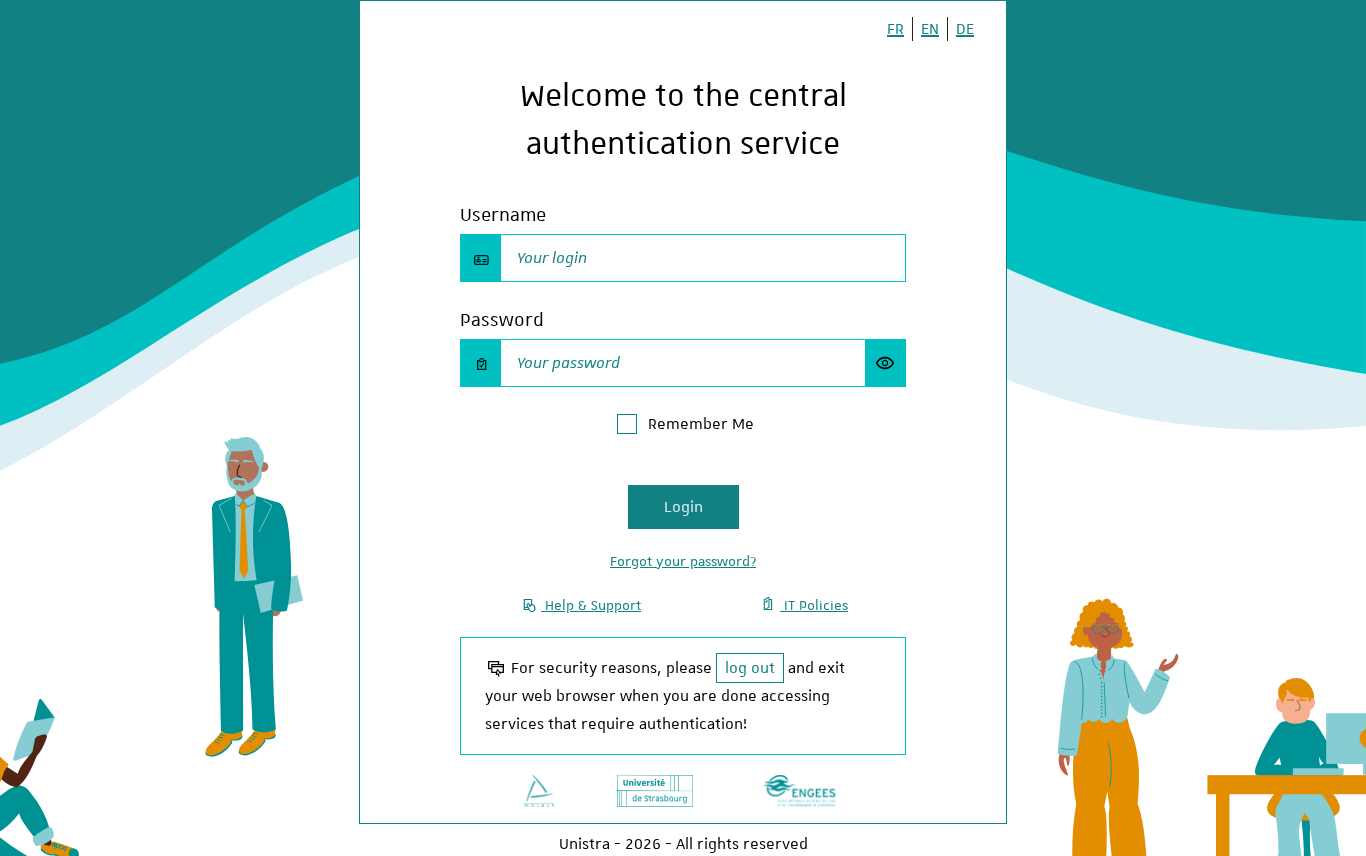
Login (683, 507)
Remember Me (701, 424)
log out (750, 668)
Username (503, 214)
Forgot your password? (683, 561)
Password (502, 319)
